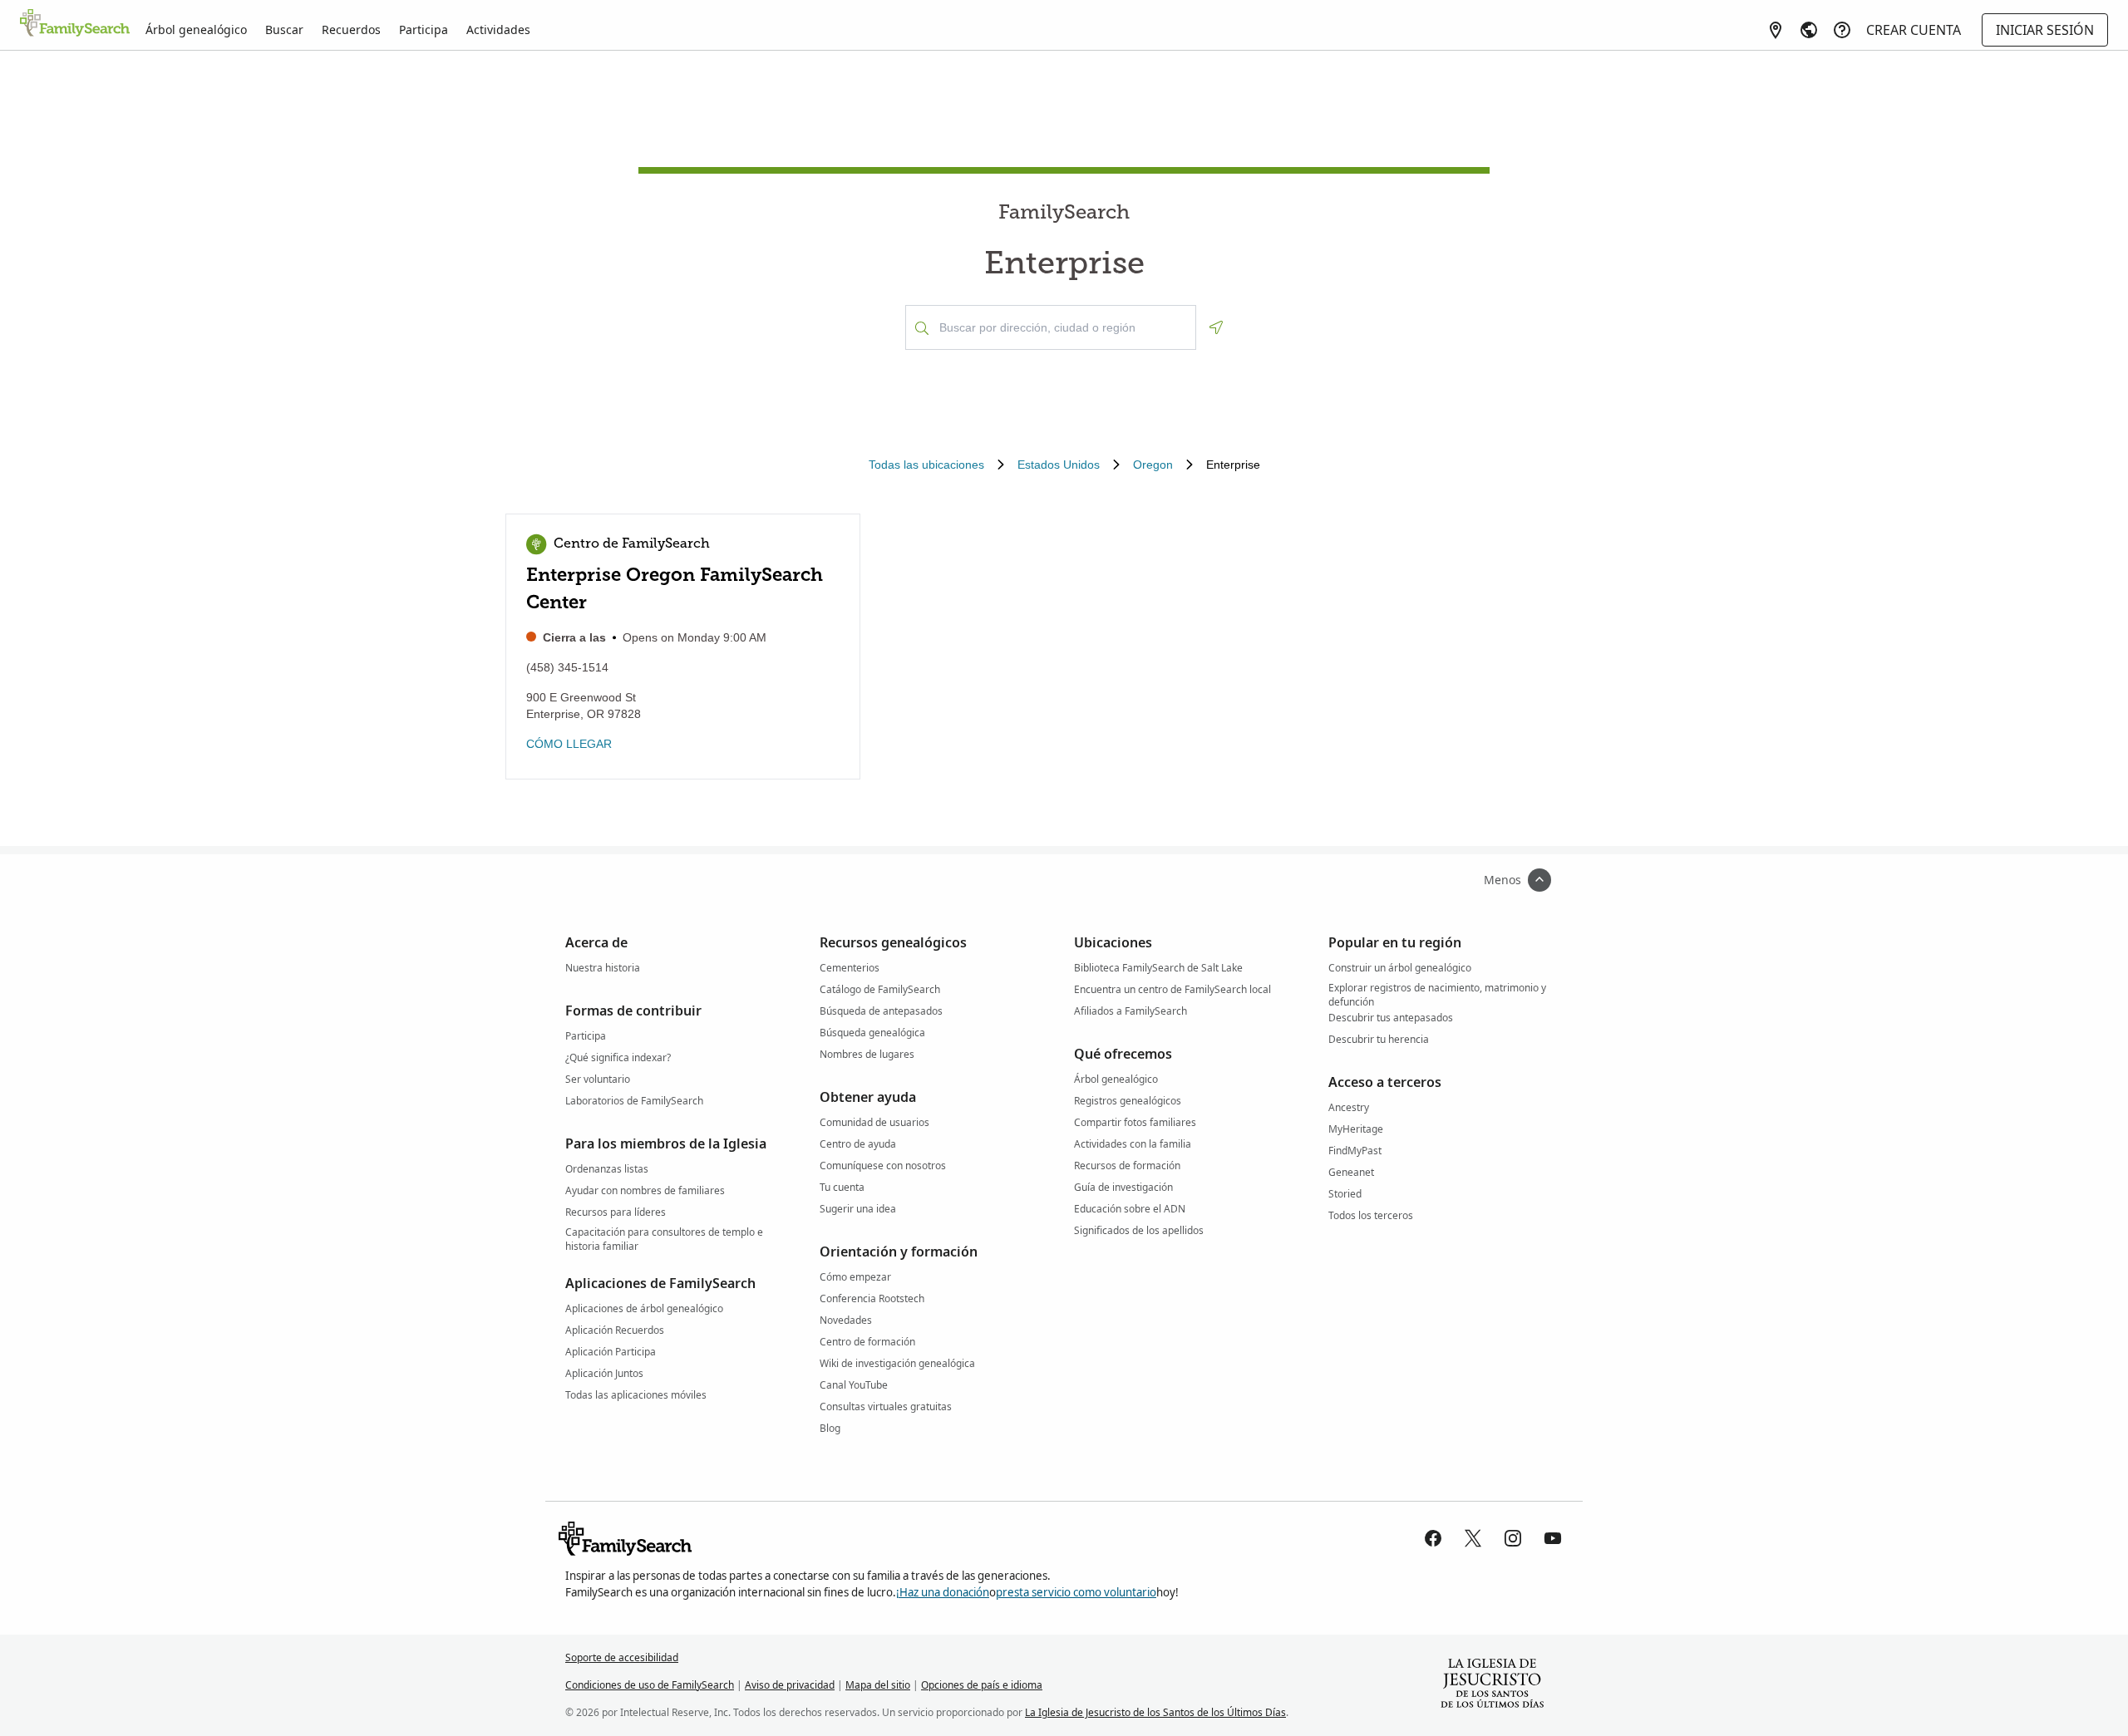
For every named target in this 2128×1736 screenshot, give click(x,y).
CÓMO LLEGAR (569, 744)
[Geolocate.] (1216, 327)
